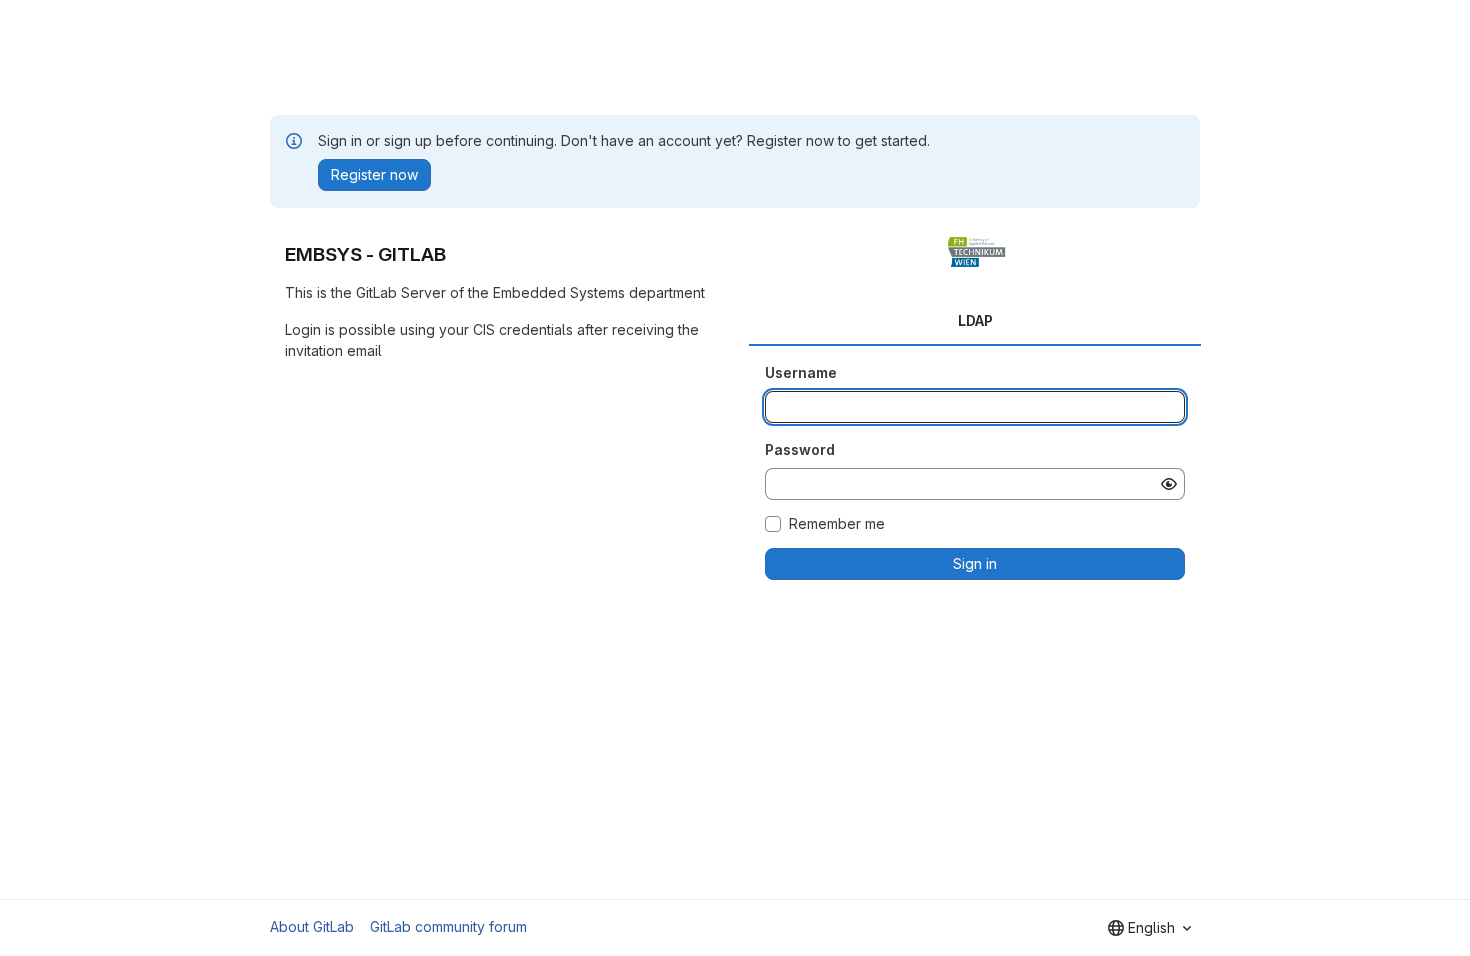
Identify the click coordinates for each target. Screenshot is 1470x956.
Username (801, 372)
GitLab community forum (448, 926)
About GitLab (312, 926)
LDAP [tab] (975, 320)
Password (800, 449)
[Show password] (1169, 484)
